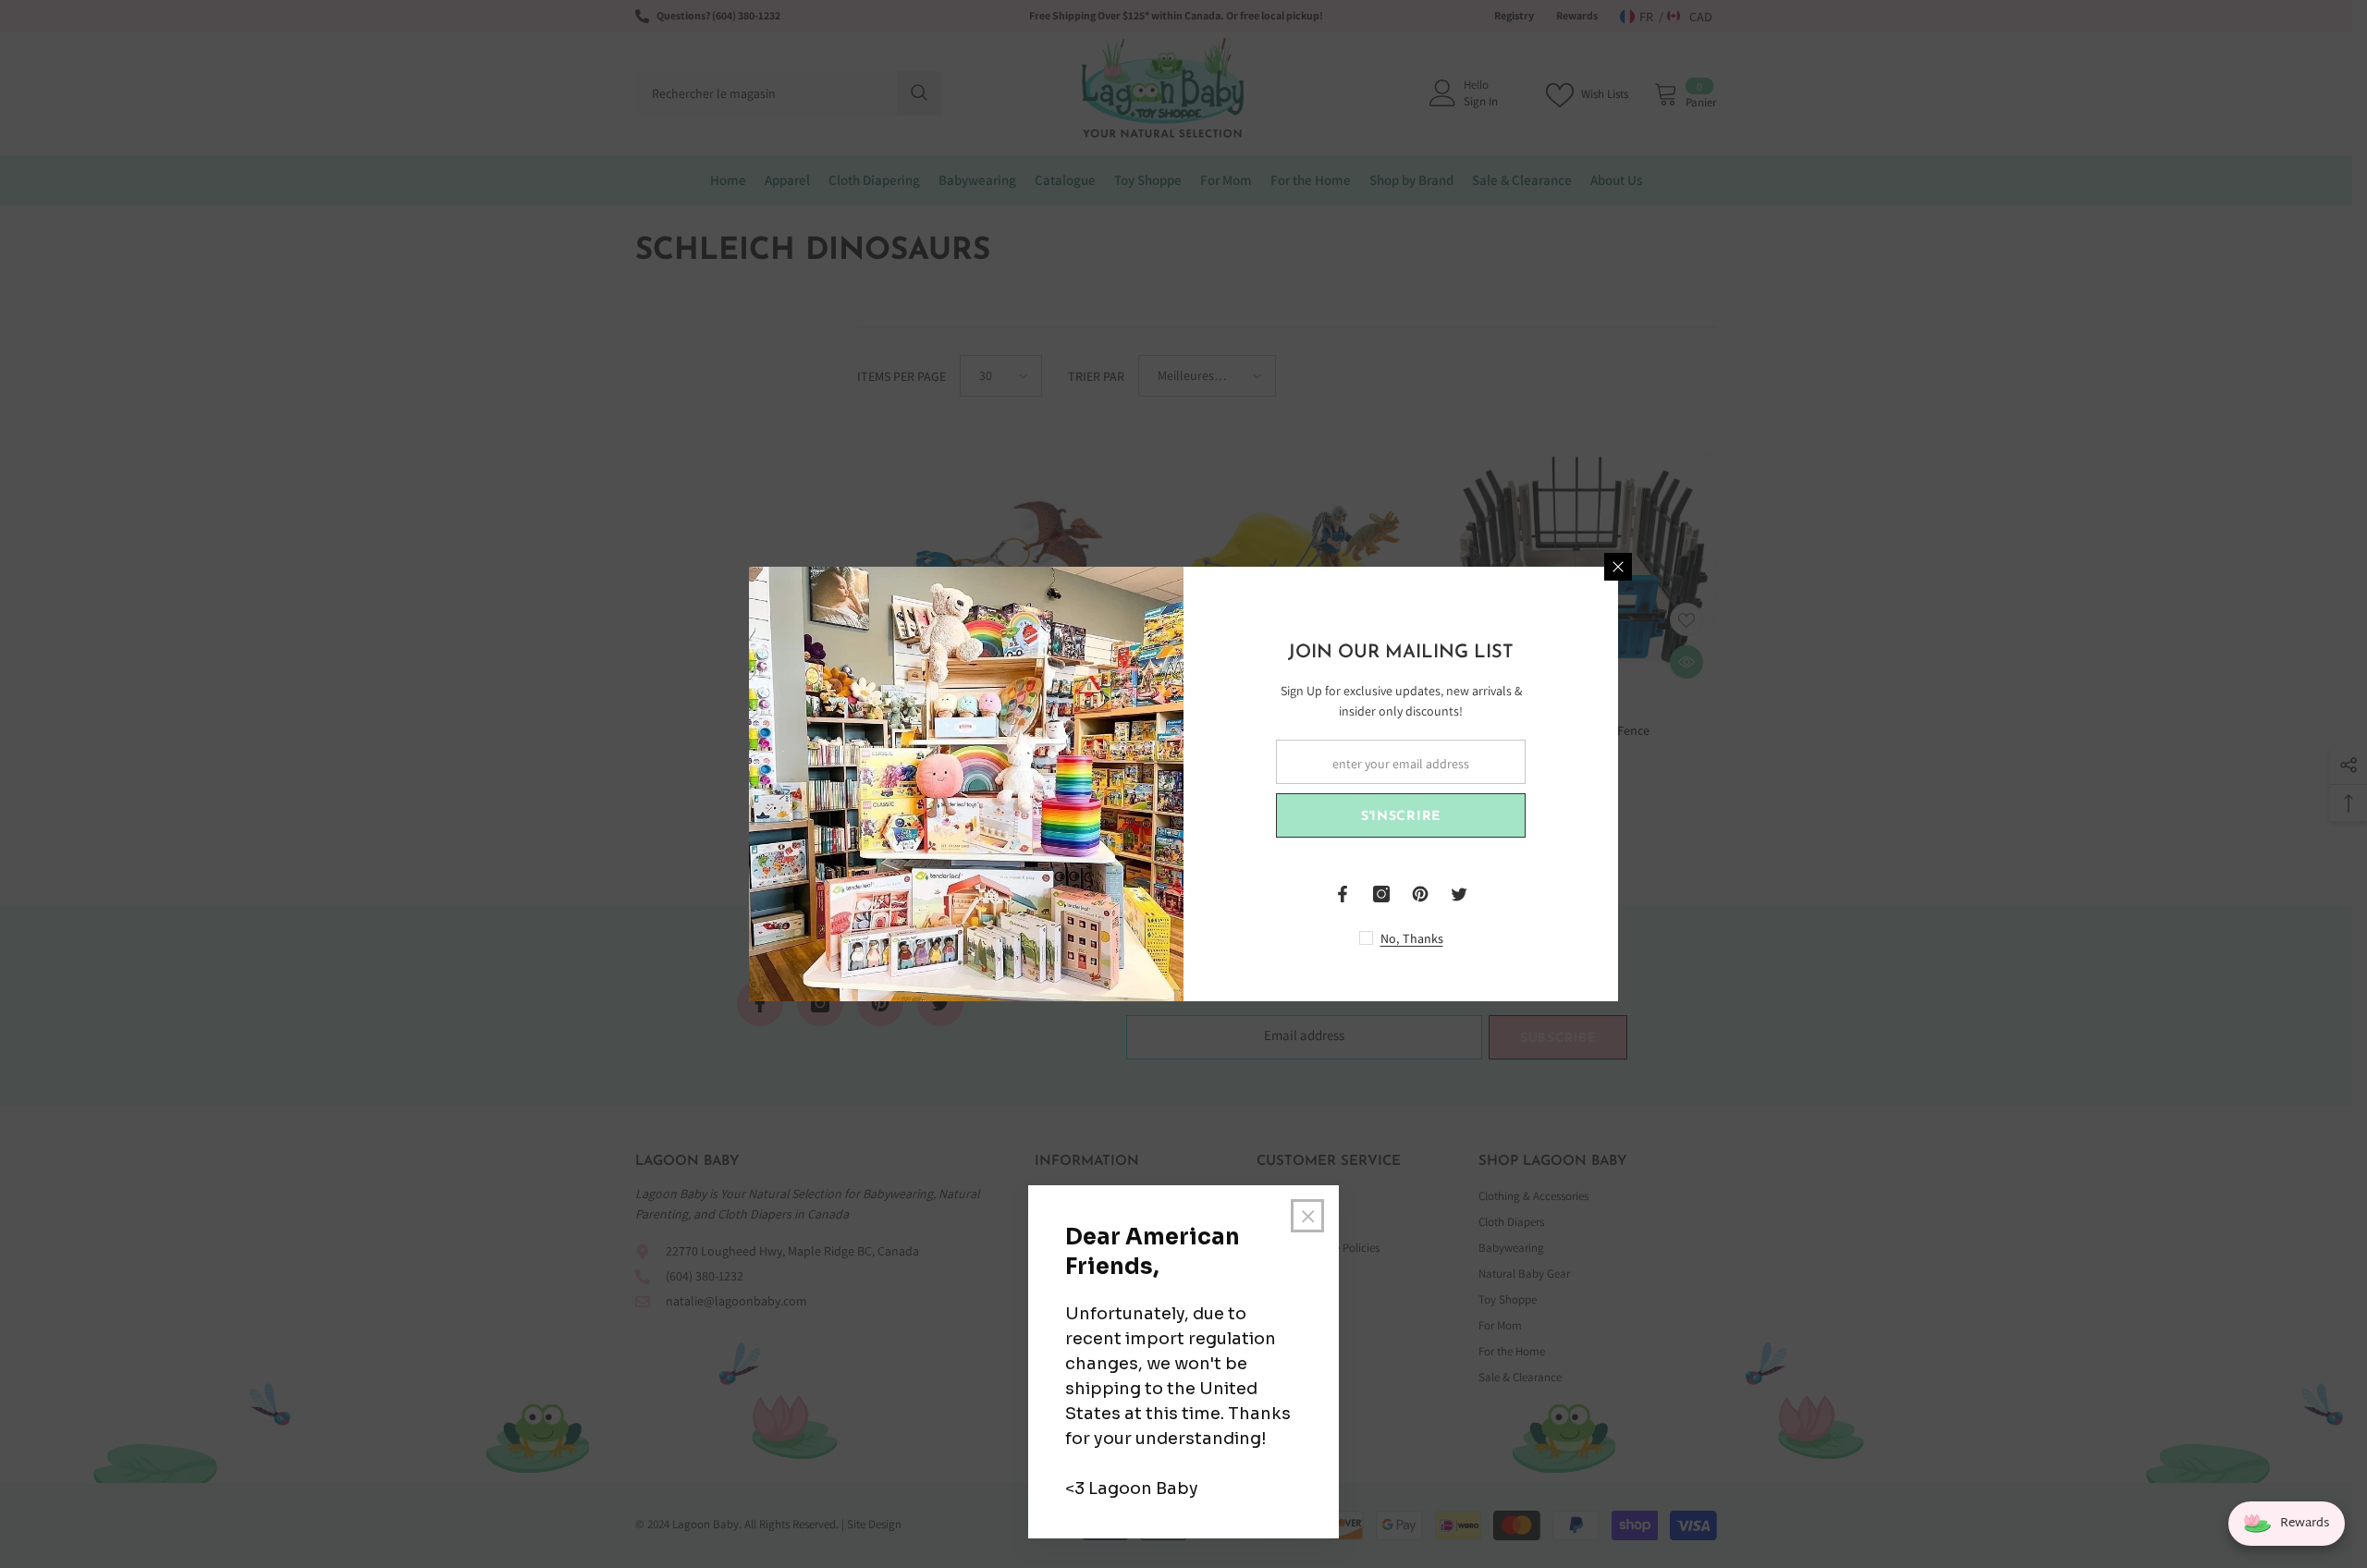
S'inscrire (1401, 817)
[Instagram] (1381, 894)
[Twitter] (1459, 894)
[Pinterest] (1420, 894)
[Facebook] (1343, 894)
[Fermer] (1618, 567)
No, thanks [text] (1412, 938)
